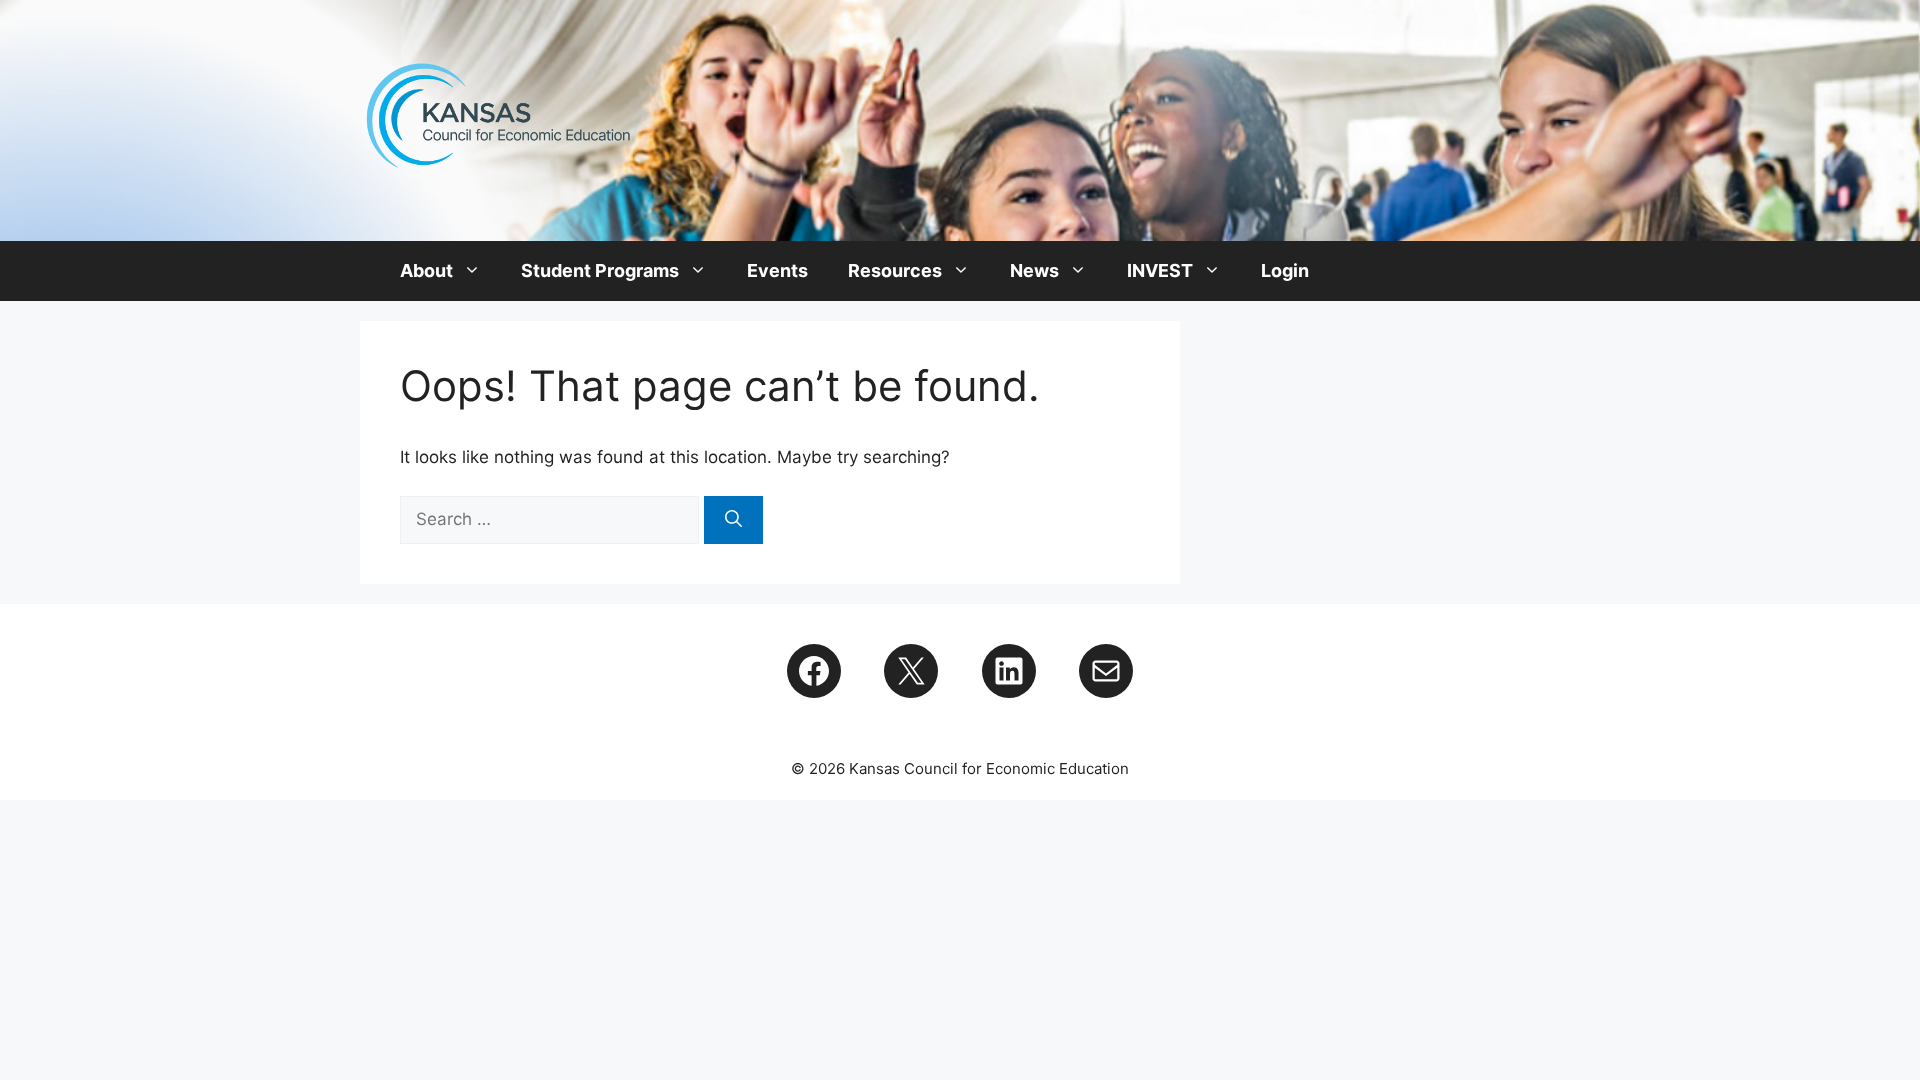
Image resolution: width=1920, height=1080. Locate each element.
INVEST (1160, 270)
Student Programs (600, 270)
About (426, 270)
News (1034, 270)
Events (777, 270)
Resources (895, 270)
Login (1285, 270)
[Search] (733, 520)
